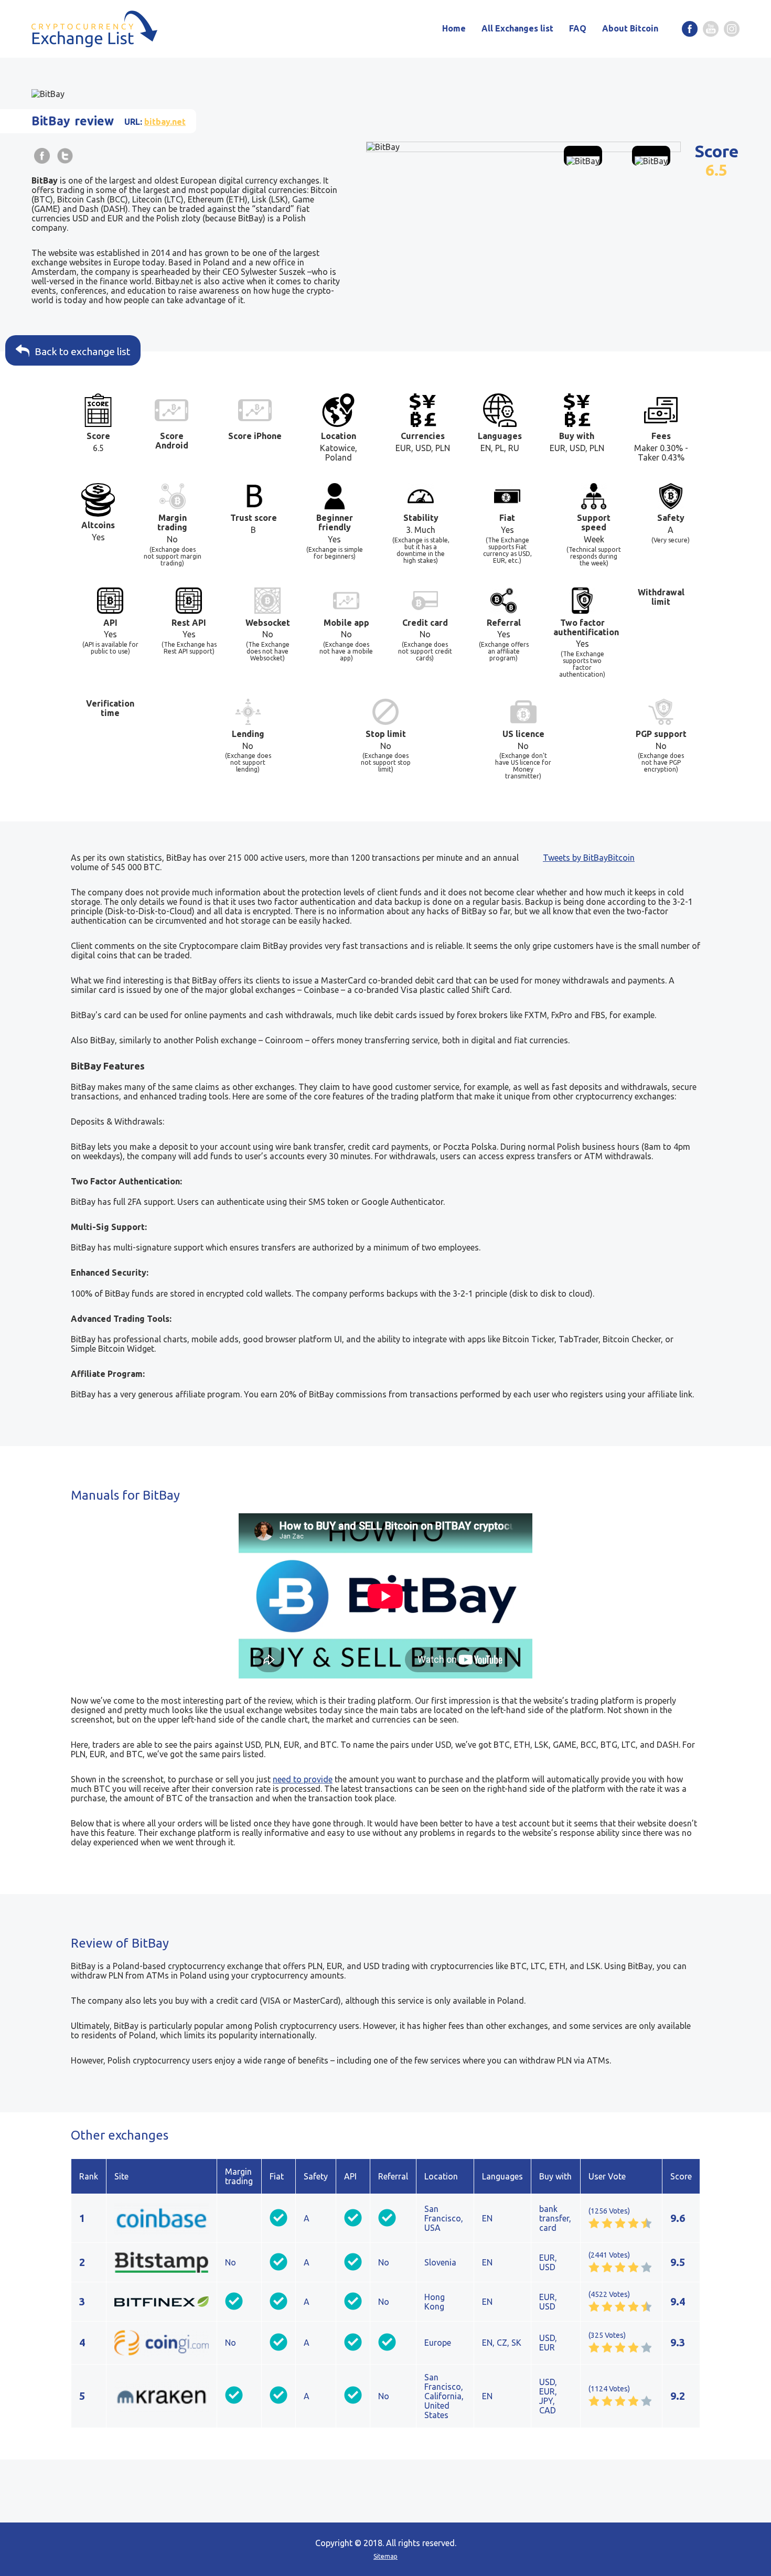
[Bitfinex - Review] (162, 2302)
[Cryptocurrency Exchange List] (94, 29)
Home (454, 28)
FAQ (578, 28)
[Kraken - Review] (162, 2396)
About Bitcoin (630, 28)
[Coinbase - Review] (162, 2218)
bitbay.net (165, 122)
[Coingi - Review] (162, 2343)
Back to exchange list (82, 351)
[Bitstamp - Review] (162, 2262)
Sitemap (385, 2556)
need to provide (303, 1779)
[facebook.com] (690, 29)
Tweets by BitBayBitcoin (589, 858)
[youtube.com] (711, 29)
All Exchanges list (517, 28)
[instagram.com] (732, 29)
